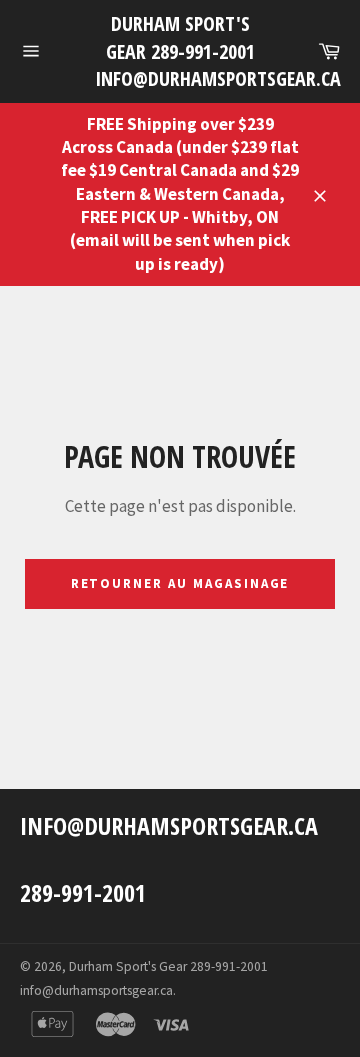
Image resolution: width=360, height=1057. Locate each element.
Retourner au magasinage (180, 583)
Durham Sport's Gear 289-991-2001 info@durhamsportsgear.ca (180, 51)
